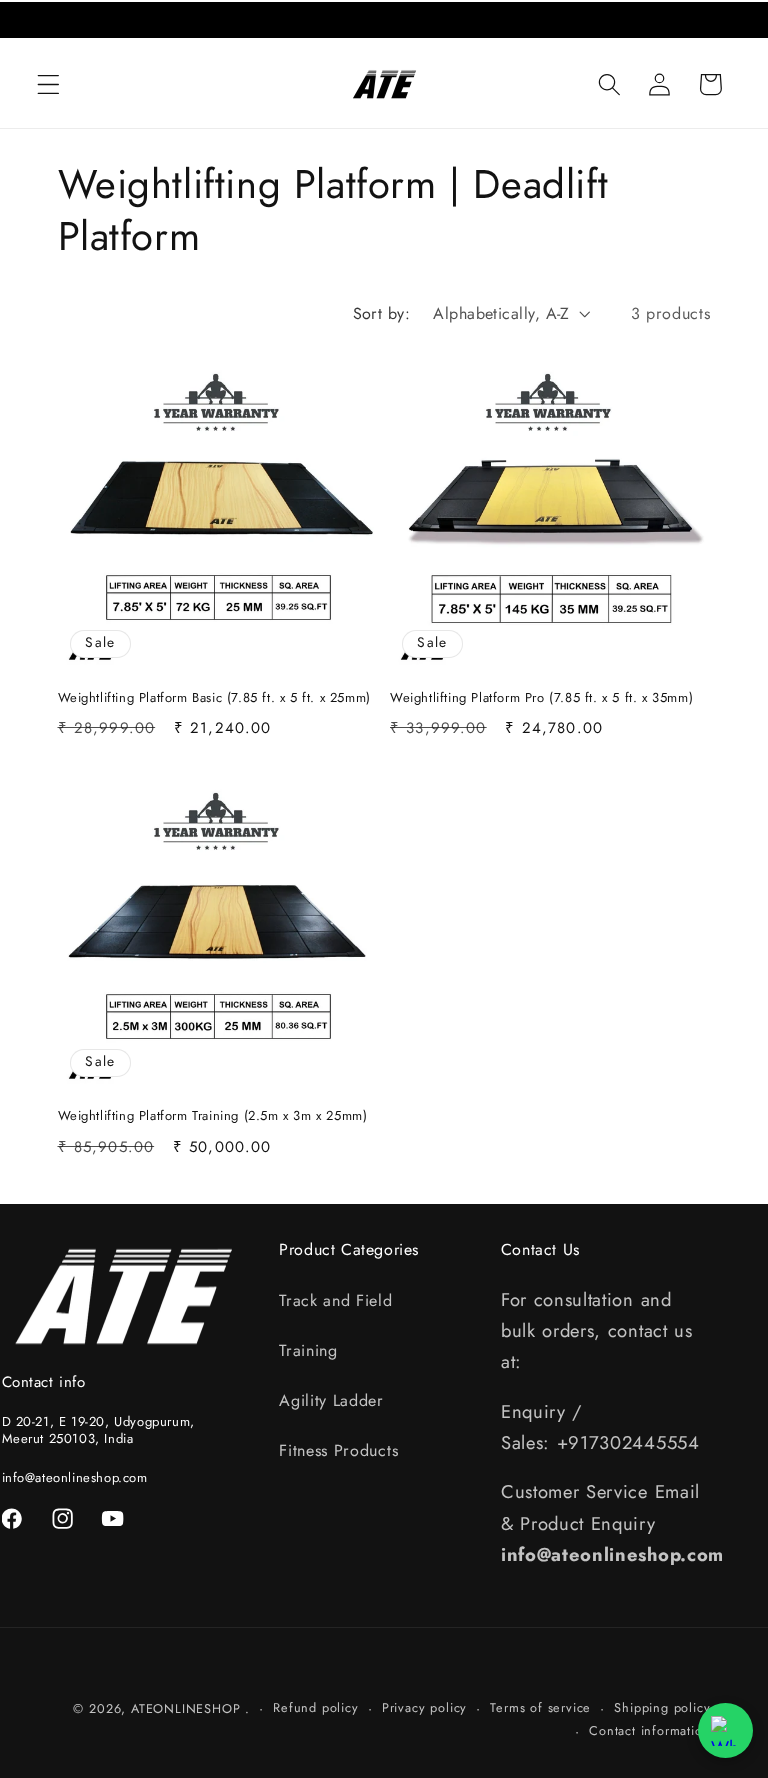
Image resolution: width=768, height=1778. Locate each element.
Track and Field (335, 1300)
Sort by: (382, 313)
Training (308, 1350)
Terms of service (540, 1707)
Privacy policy (424, 1707)
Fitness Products (338, 1450)
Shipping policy (662, 1707)
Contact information (649, 1730)
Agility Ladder (331, 1400)
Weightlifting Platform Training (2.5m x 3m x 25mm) (213, 1116)
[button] (48, 84)
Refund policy (315, 1707)
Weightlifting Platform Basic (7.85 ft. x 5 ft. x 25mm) (214, 698)
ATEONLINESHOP (185, 1708)
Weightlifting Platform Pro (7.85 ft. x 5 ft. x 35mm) (541, 698)
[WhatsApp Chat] (725, 1730)
